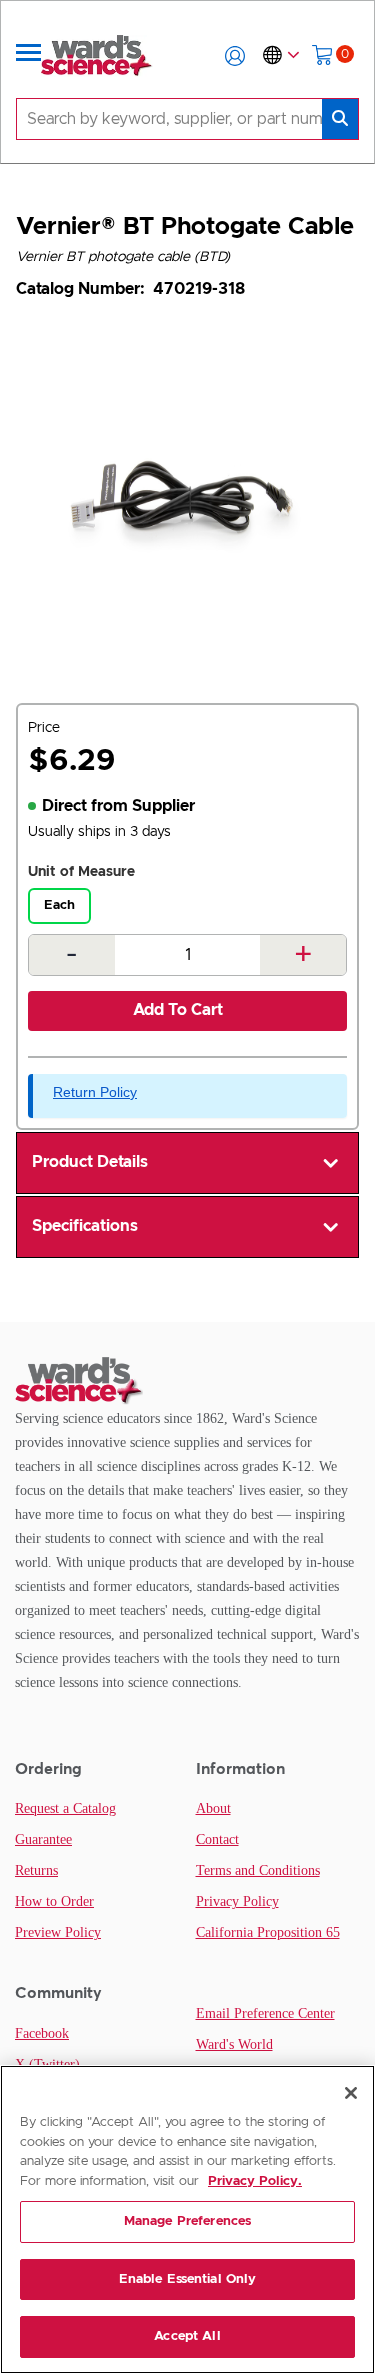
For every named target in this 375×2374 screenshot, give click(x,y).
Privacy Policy (237, 1901)
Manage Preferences (187, 2221)
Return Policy (95, 1092)
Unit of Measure (81, 872)
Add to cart (178, 1010)
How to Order (54, 1901)
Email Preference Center (265, 2013)
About (213, 1808)
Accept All (187, 2336)
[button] (235, 56)
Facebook (42, 2033)
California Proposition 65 (268, 1932)
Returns (36, 1870)
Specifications (85, 1226)
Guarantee (43, 1839)
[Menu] (29, 56)
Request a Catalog (65, 1808)
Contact (217, 1839)
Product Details (90, 1162)
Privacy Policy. (255, 2181)
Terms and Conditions (258, 1870)
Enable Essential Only (188, 2279)
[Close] (351, 2093)
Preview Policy (58, 1932)
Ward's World (234, 2044)
